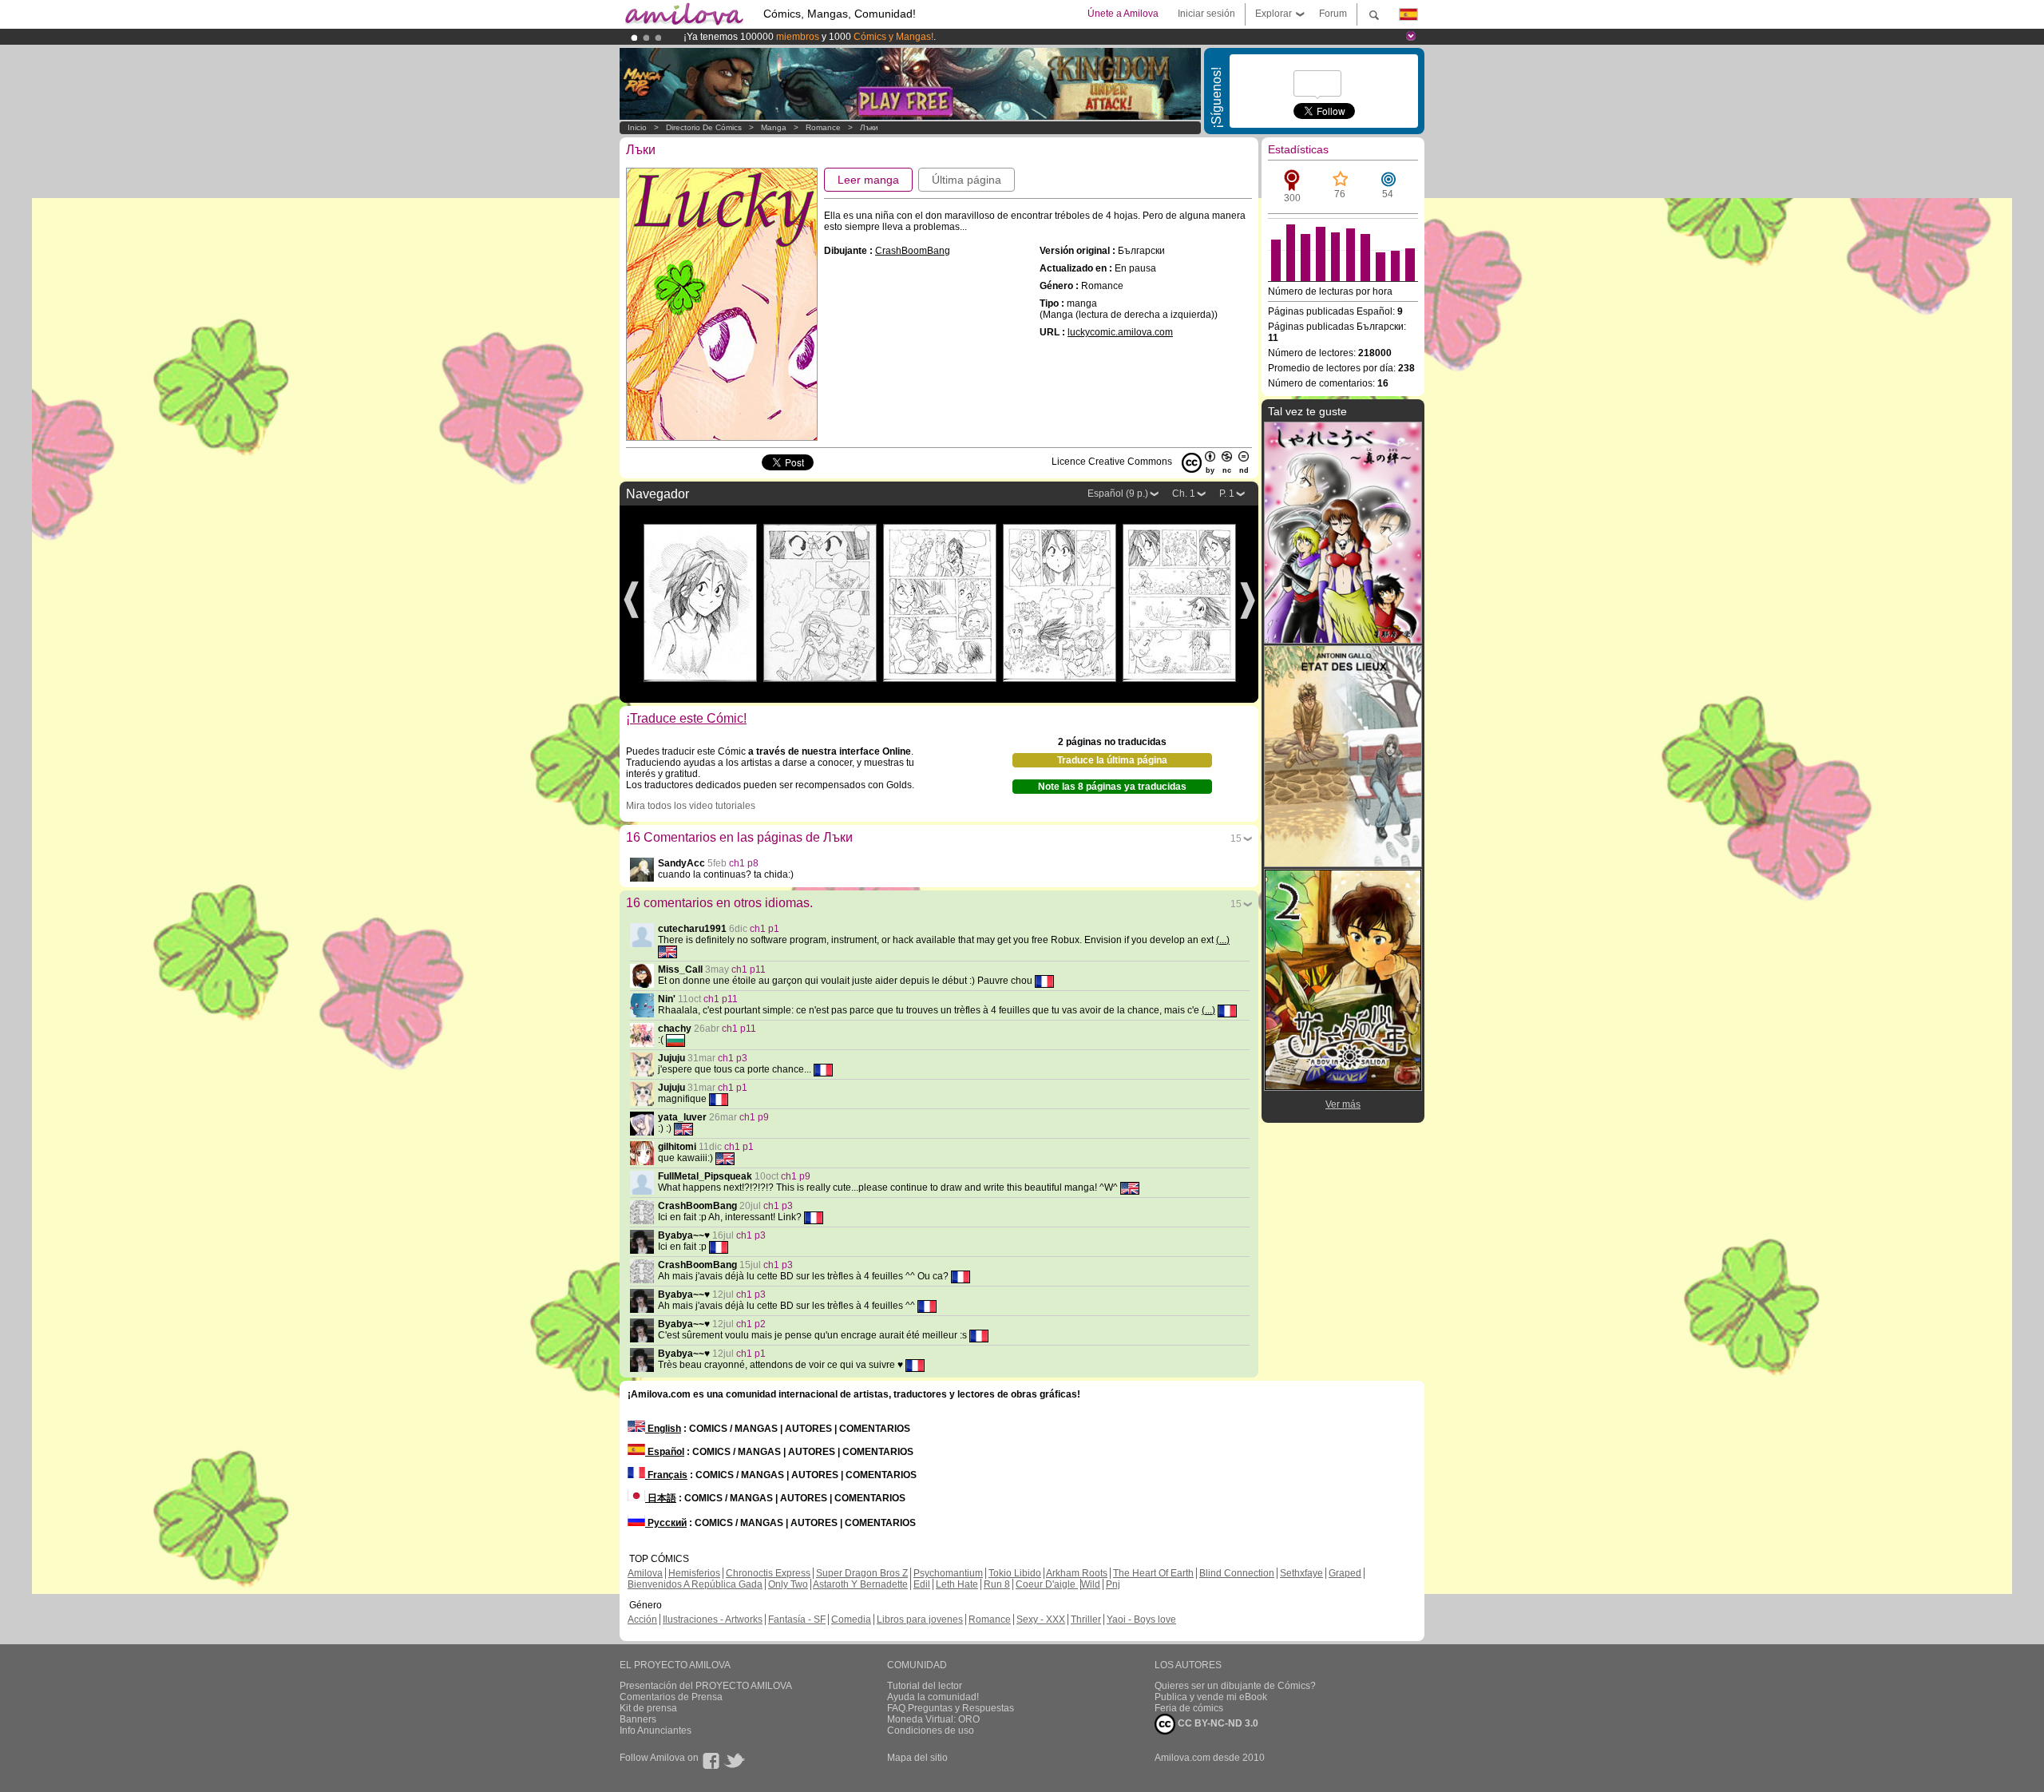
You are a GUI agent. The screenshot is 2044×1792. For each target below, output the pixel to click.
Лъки (869, 127)
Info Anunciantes (656, 1731)
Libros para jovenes (920, 1620)
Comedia (851, 1620)
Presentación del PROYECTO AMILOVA (706, 1686)
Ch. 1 (1184, 494)
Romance (823, 127)
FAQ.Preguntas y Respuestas (951, 1708)
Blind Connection (1237, 1573)
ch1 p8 (744, 863)
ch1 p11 (749, 969)
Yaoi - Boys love (1141, 1620)
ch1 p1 (765, 929)
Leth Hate (957, 1584)
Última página (967, 180)
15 (1236, 839)
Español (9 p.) (1118, 494)
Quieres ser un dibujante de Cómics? (1235, 1686)
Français (666, 1475)
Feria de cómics (1189, 1708)
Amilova (645, 1573)
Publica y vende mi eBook (1211, 1697)
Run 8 (997, 1584)
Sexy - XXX (1041, 1620)
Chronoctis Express (768, 1573)
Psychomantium (948, 1573)
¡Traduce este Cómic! (686, 718)
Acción (642, 1620)
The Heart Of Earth (1153, 1573)
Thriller (1086, 1620)
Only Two (788, 1584)
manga (774, 127)
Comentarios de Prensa (671, 1697)
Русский (666, 1523)
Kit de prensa (648, 1708)
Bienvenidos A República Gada (695, 1584)
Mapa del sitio (917, 1758)
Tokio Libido (1015, 1573)
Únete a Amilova (1123, 14)
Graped (1345, 1573)
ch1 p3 (733, 1058)
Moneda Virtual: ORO (933, 1719)
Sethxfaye (1301, 1573)
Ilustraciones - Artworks (713, 1620)
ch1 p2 (751, 1324)
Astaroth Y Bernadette (860, 1584)
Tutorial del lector (925, 1686)
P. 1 (1227, 494)
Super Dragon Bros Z (862, 1573)
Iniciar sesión (1206, 14)
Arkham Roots (1077, 1573)
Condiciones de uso (931, 1731)
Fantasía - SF (797, 1620)
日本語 (661, 1498)
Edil (922, 1584)
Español (665, 1452)
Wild (1091, 1584)
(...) (1223, 940)
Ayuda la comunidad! (933, 1697)
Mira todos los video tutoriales (691, 806)
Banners (638, 1719)
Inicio (637, 127)
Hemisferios (694, 1573)
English (663, 1429)
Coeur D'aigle (1047, 1584)
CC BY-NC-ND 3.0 (1217, 1723)
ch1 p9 (754, 1117)
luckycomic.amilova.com (1120, 332)
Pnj (1113, 1584)
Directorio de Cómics (704, 127)
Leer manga (868, 180)
